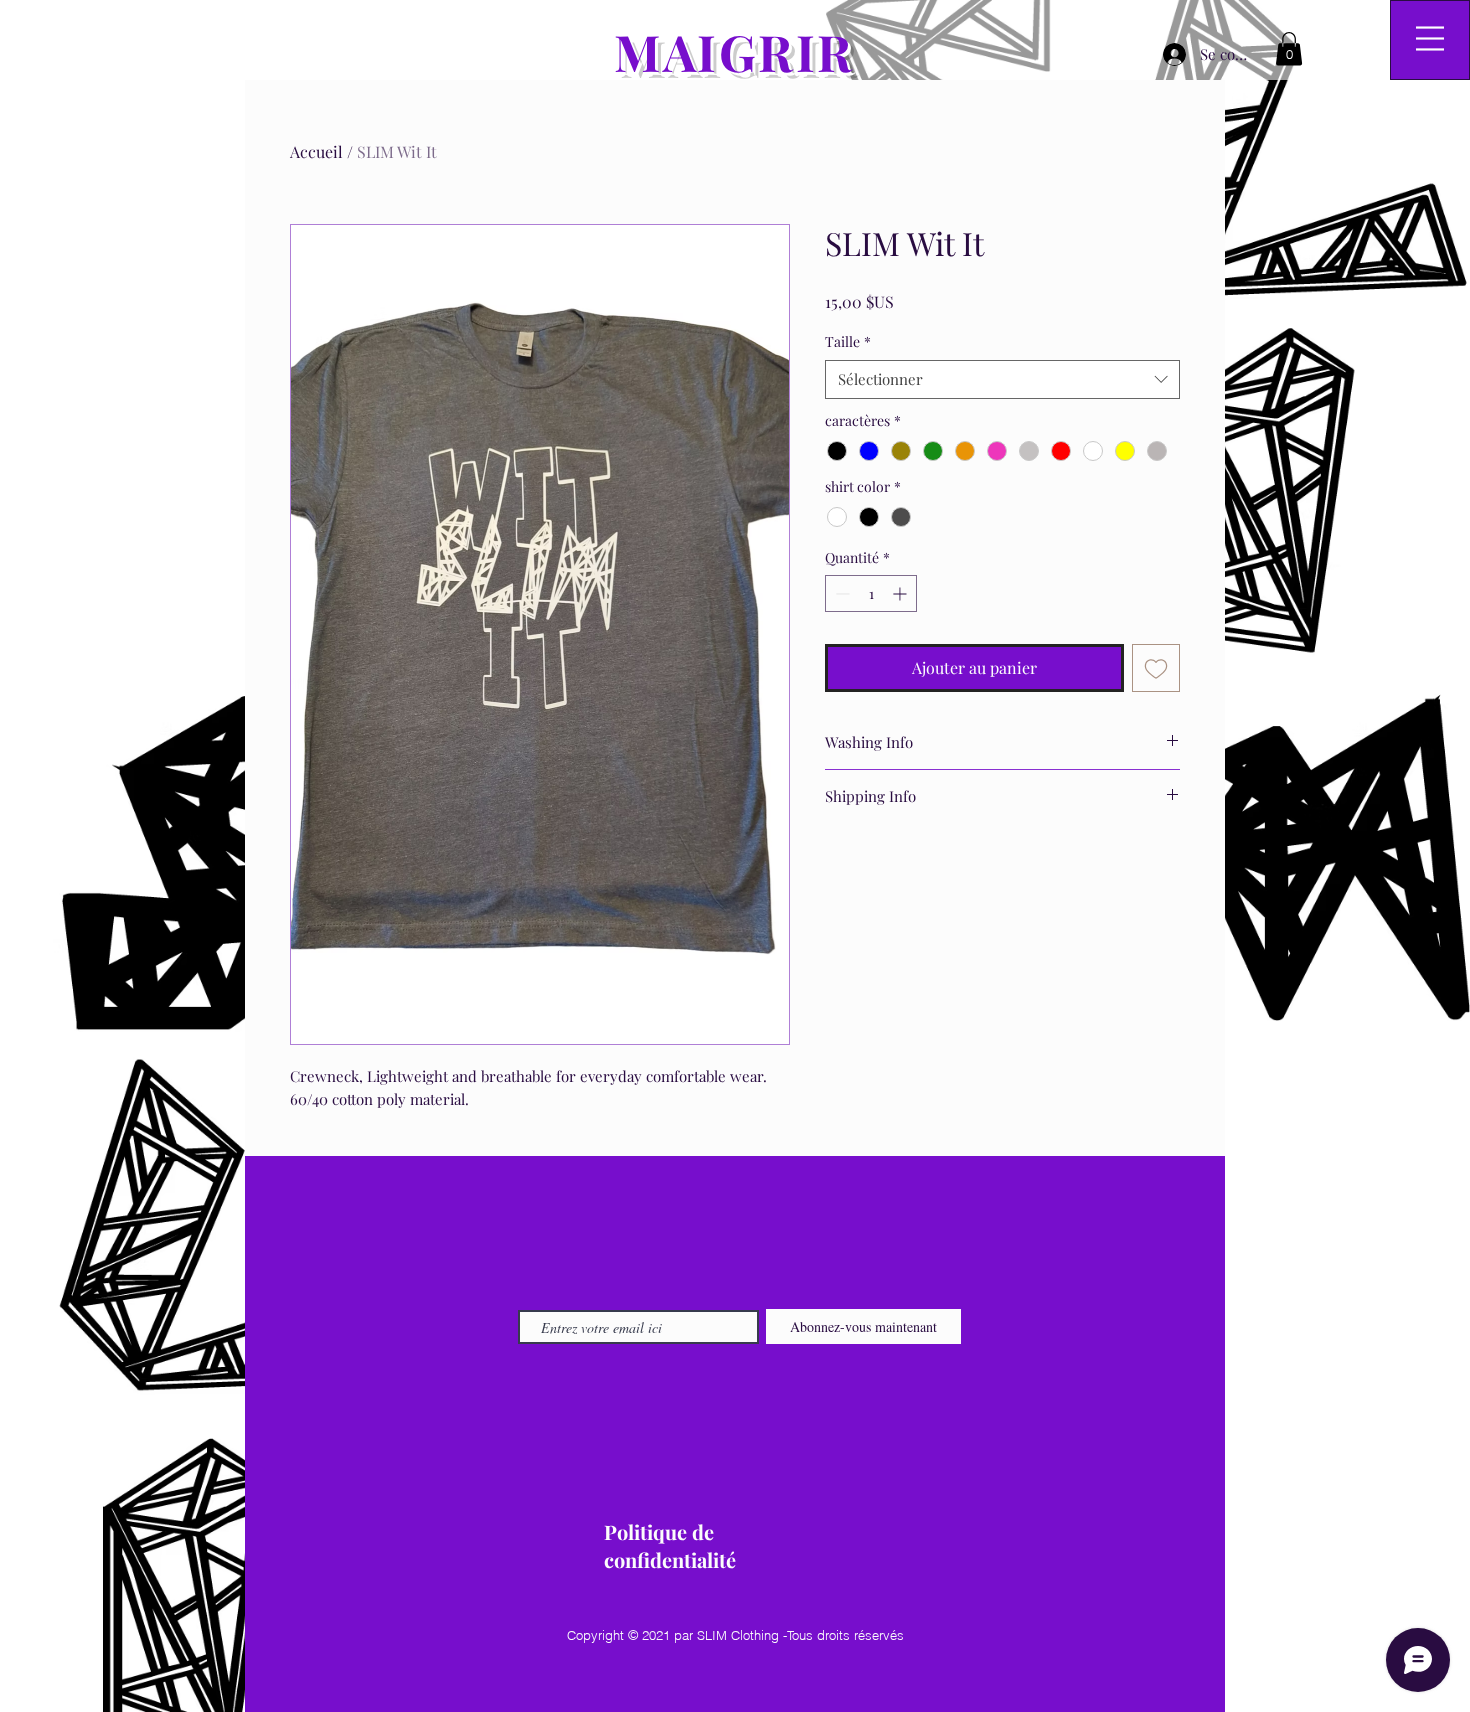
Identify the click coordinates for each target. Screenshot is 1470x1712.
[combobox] (1002, 379)
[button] (1289, 48)
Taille (848, 341)
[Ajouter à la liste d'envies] (1156, 668)
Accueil (316, 151)
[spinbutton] (871, 593)
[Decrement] (840, 593)
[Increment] (901, 593)
